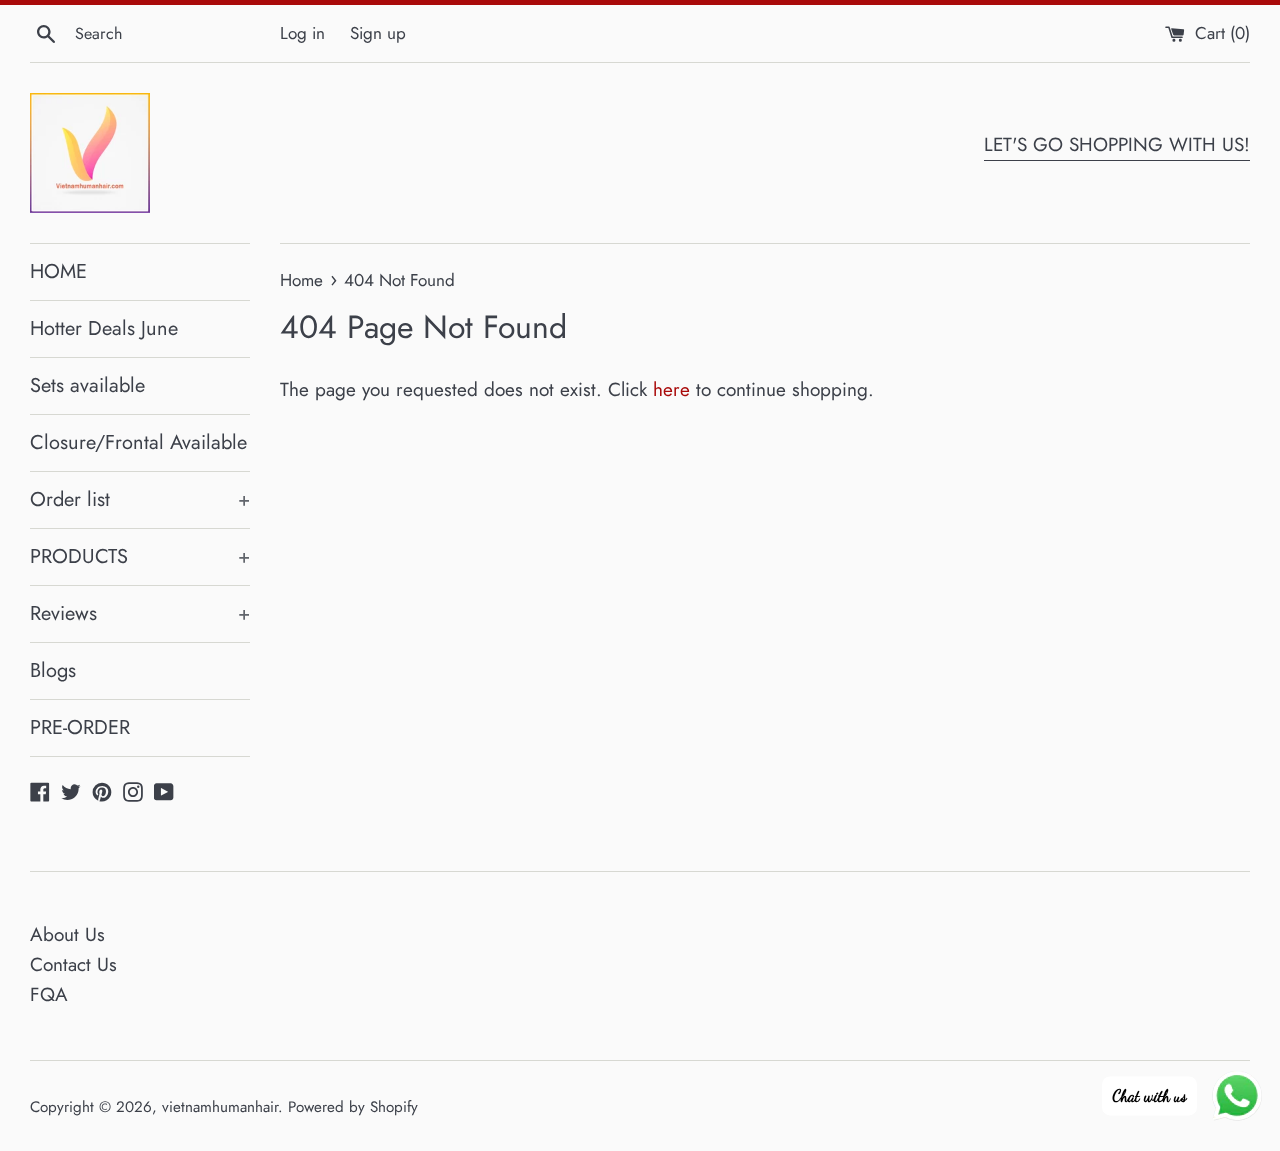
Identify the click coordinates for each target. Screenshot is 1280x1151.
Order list (140, 499)
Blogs (53, 670)
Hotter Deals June (104, 328)
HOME (58, 271)
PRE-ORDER (80, 727)
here (671, 389)
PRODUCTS (140, 556)
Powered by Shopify (353, 1107)
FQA (49, 994)
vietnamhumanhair (220, 1107)
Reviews (140, 613)
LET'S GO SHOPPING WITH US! (1117, 144)
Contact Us (73, 964)
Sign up (378, 33)
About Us (67, 934)
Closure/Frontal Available (138, 442)
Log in (302, 33)
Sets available (87, 385)
